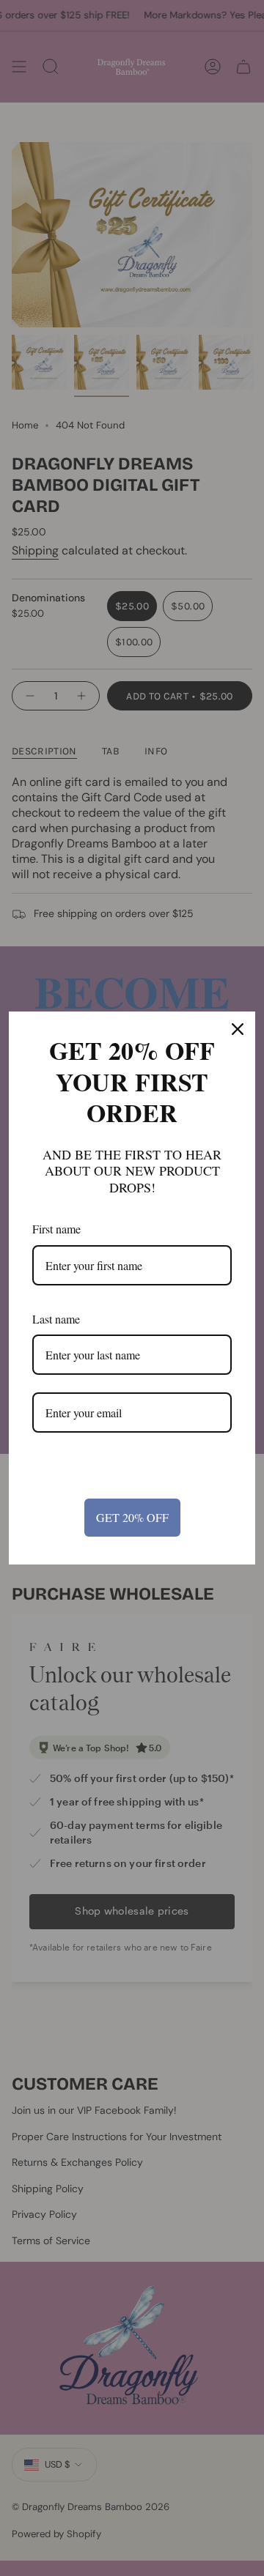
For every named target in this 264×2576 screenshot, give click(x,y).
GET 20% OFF (132, 1517)
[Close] (238, 1029)
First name (56, 1229)
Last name (56, 1319)
